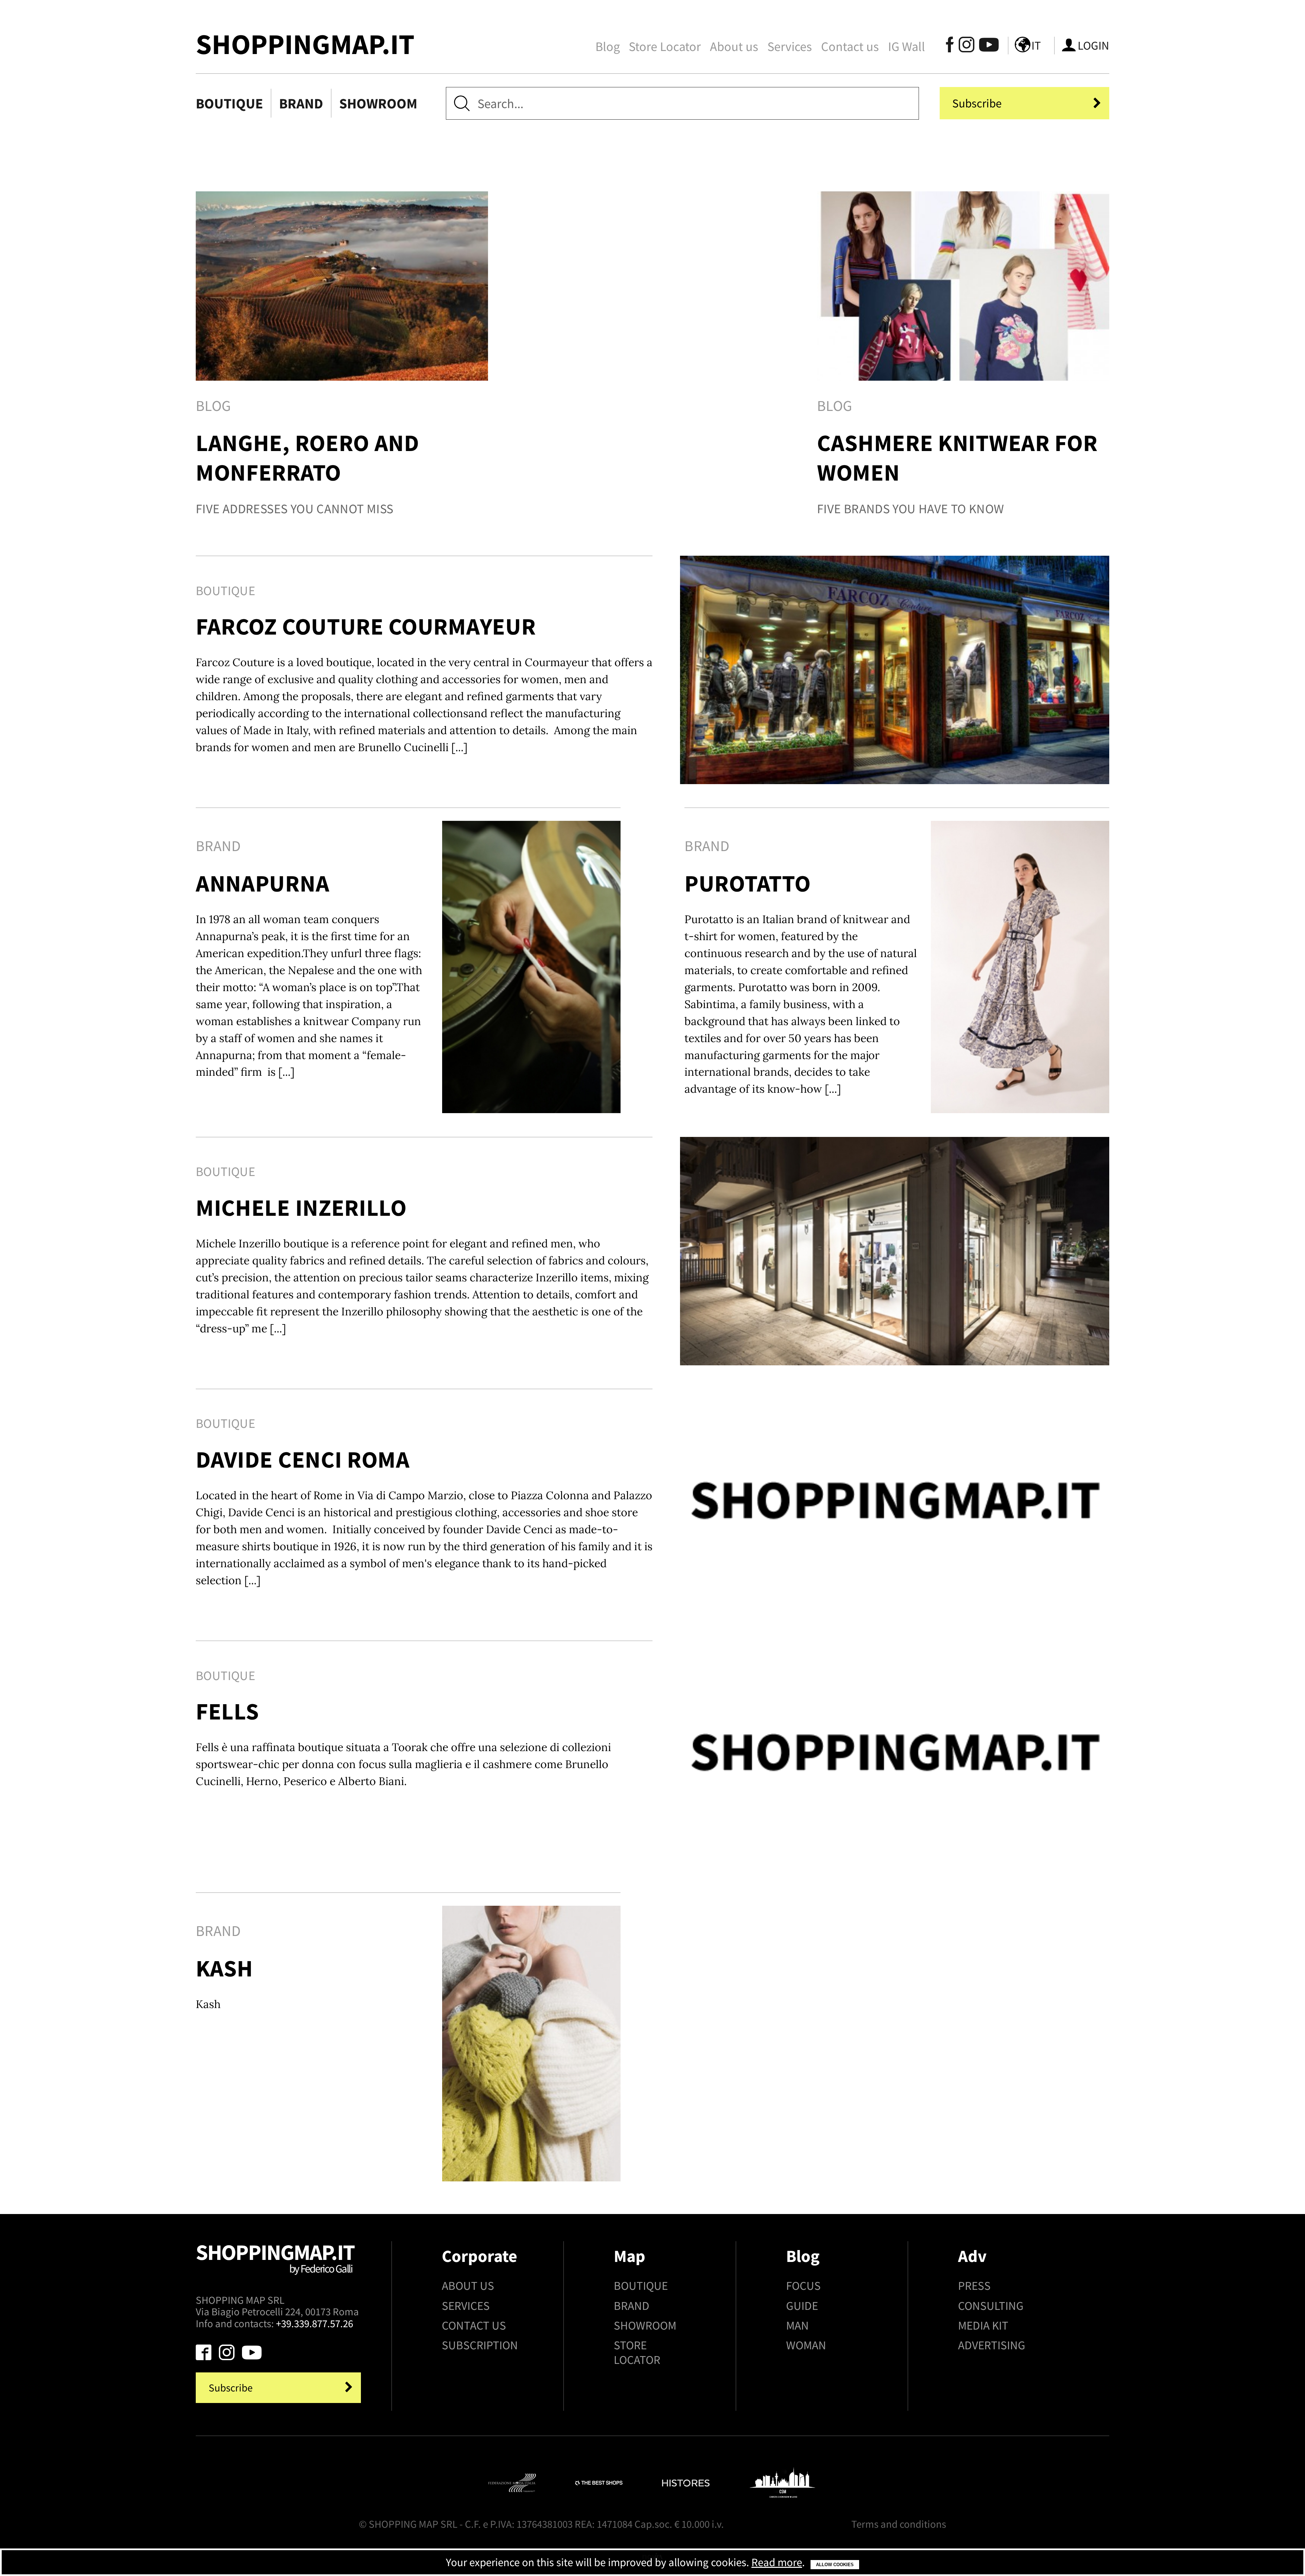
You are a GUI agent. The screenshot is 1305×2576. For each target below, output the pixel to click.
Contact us (850, 46)
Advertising (992, 2345)
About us (734, 46)
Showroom (378, 103)
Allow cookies (835, 2565)
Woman (806, 2345)
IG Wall (907, 46)
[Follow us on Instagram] (967, 47)
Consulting (991, 2306)
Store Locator (665, 46)
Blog (608, 46)
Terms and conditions (899, 2524)
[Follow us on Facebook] (950, 47)
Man (797, 2325)
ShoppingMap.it (305, 44)
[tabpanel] (342, 362)
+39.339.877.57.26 (315, 2323)
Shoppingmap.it (275, 2257)
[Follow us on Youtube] (985, 47)
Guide (802, 2306)
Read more (777, 2562)
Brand (301, 103)
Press (974, 2286)
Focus (803, 2286)
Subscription (480, 2345)
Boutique (229, 103)
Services (790, 46)
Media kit (983, 2325)
